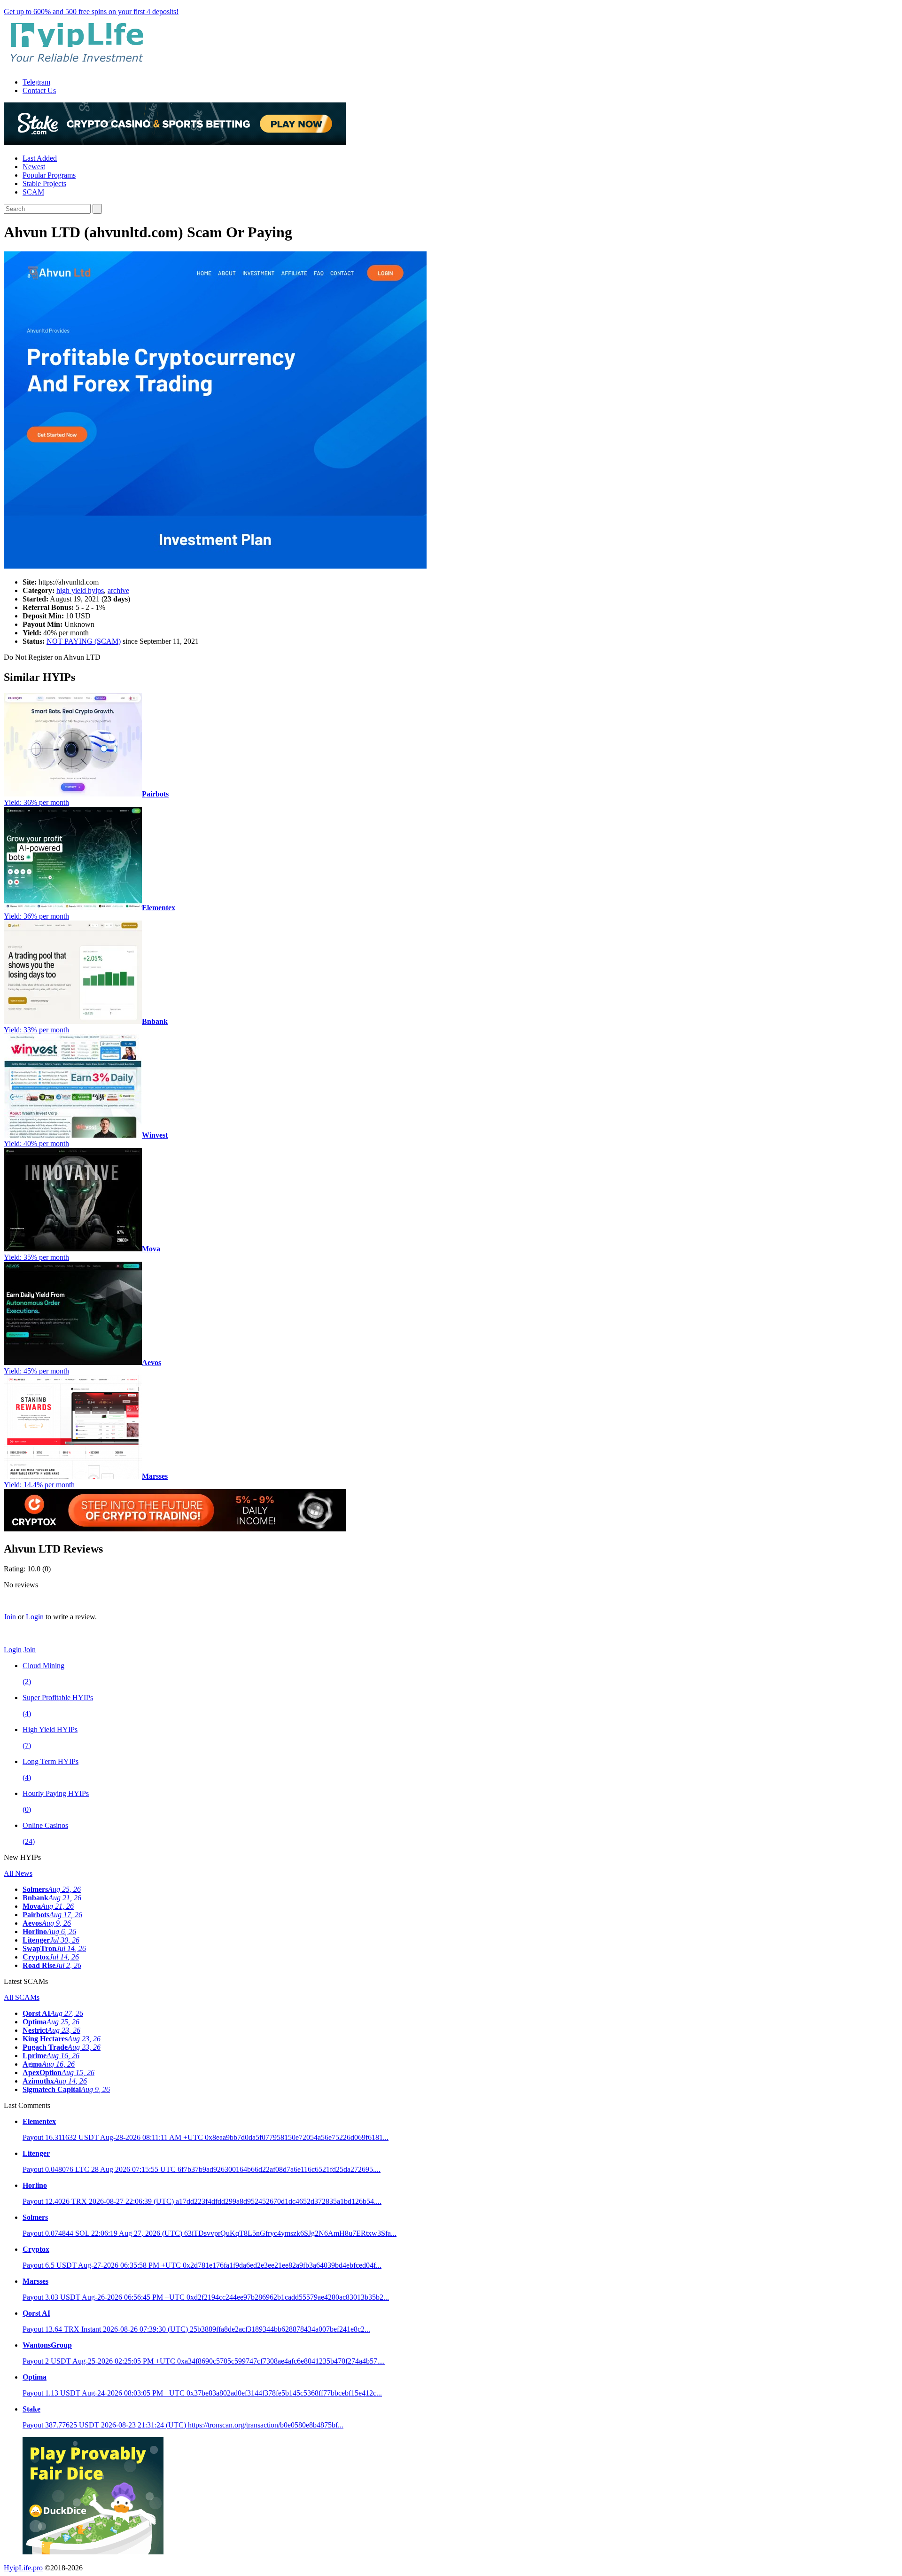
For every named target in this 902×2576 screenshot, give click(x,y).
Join (10, 1617)
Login (35, 1617)
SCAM (33, 192)
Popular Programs (49, 175)
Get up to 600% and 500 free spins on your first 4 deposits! (91, 12)
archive (118, 590)
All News (18, 1873)
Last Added (40, 158)
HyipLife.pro (23, 2568)
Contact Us (39, 90)
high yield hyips (80, 590)
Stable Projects (44, 183)
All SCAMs (22, 1997)
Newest (34, 167)
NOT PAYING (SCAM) (84, 641)
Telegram (36, 82)
